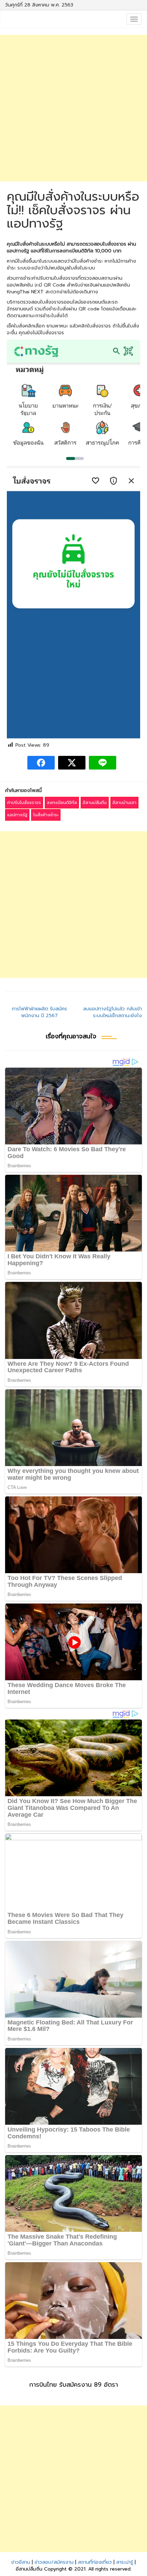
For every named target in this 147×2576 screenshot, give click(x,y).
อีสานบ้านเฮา (124, 803)
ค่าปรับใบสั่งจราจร (24, 803)
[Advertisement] (73, 108)
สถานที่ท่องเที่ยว (95, 2562)
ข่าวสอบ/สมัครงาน (54, 2562)
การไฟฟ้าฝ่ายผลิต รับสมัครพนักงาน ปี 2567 (39, 1012)
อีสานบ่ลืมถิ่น (95, 803)
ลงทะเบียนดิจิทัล (62, 803)
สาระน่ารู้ (125, 2562)
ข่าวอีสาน (21, 2562)
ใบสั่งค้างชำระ (46, 815)
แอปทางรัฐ (17, 815)
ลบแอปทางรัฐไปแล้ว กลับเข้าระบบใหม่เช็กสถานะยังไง (112, 1012)
